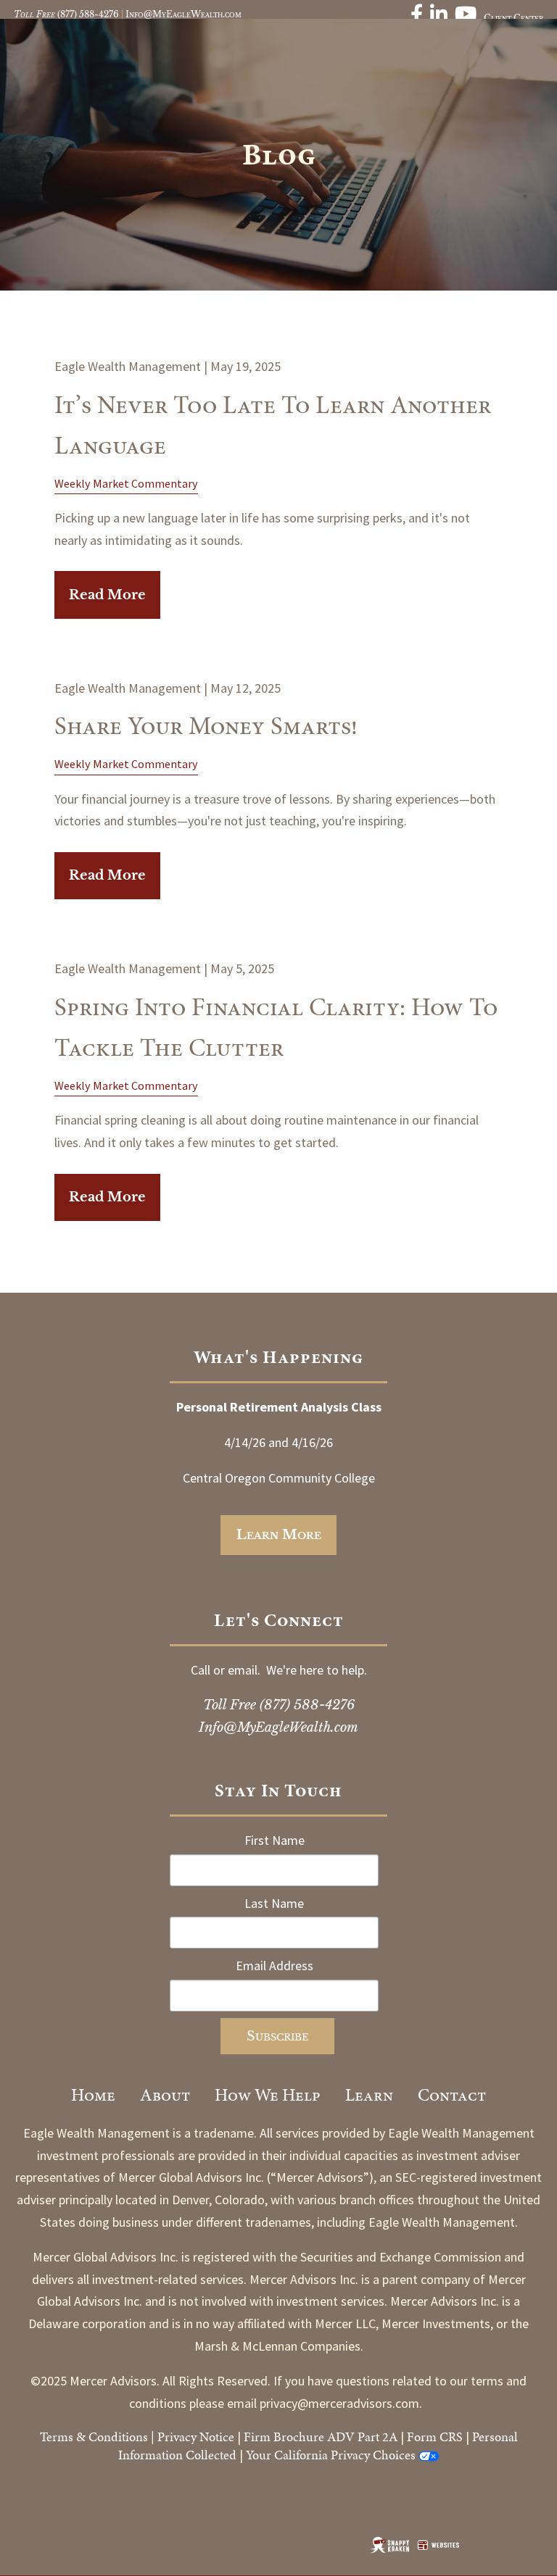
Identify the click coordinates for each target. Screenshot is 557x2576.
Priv (168, 2437)
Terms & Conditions (94, 2437)
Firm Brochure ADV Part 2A (321, 2437)
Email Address (275, 1966)
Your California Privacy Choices (331, 2455)
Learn (369, 2095)
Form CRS (435, 2437)
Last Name (274, 1903)
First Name (275, 1840)
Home (93, 2095)
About (165, 2095)
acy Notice (207, 2437)
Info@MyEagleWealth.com (183, 14)
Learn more (279, 1535)
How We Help (268, 2095)
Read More (107, 595)
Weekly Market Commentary (126, 483)
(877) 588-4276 (88, 14)
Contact (452, 2095)
